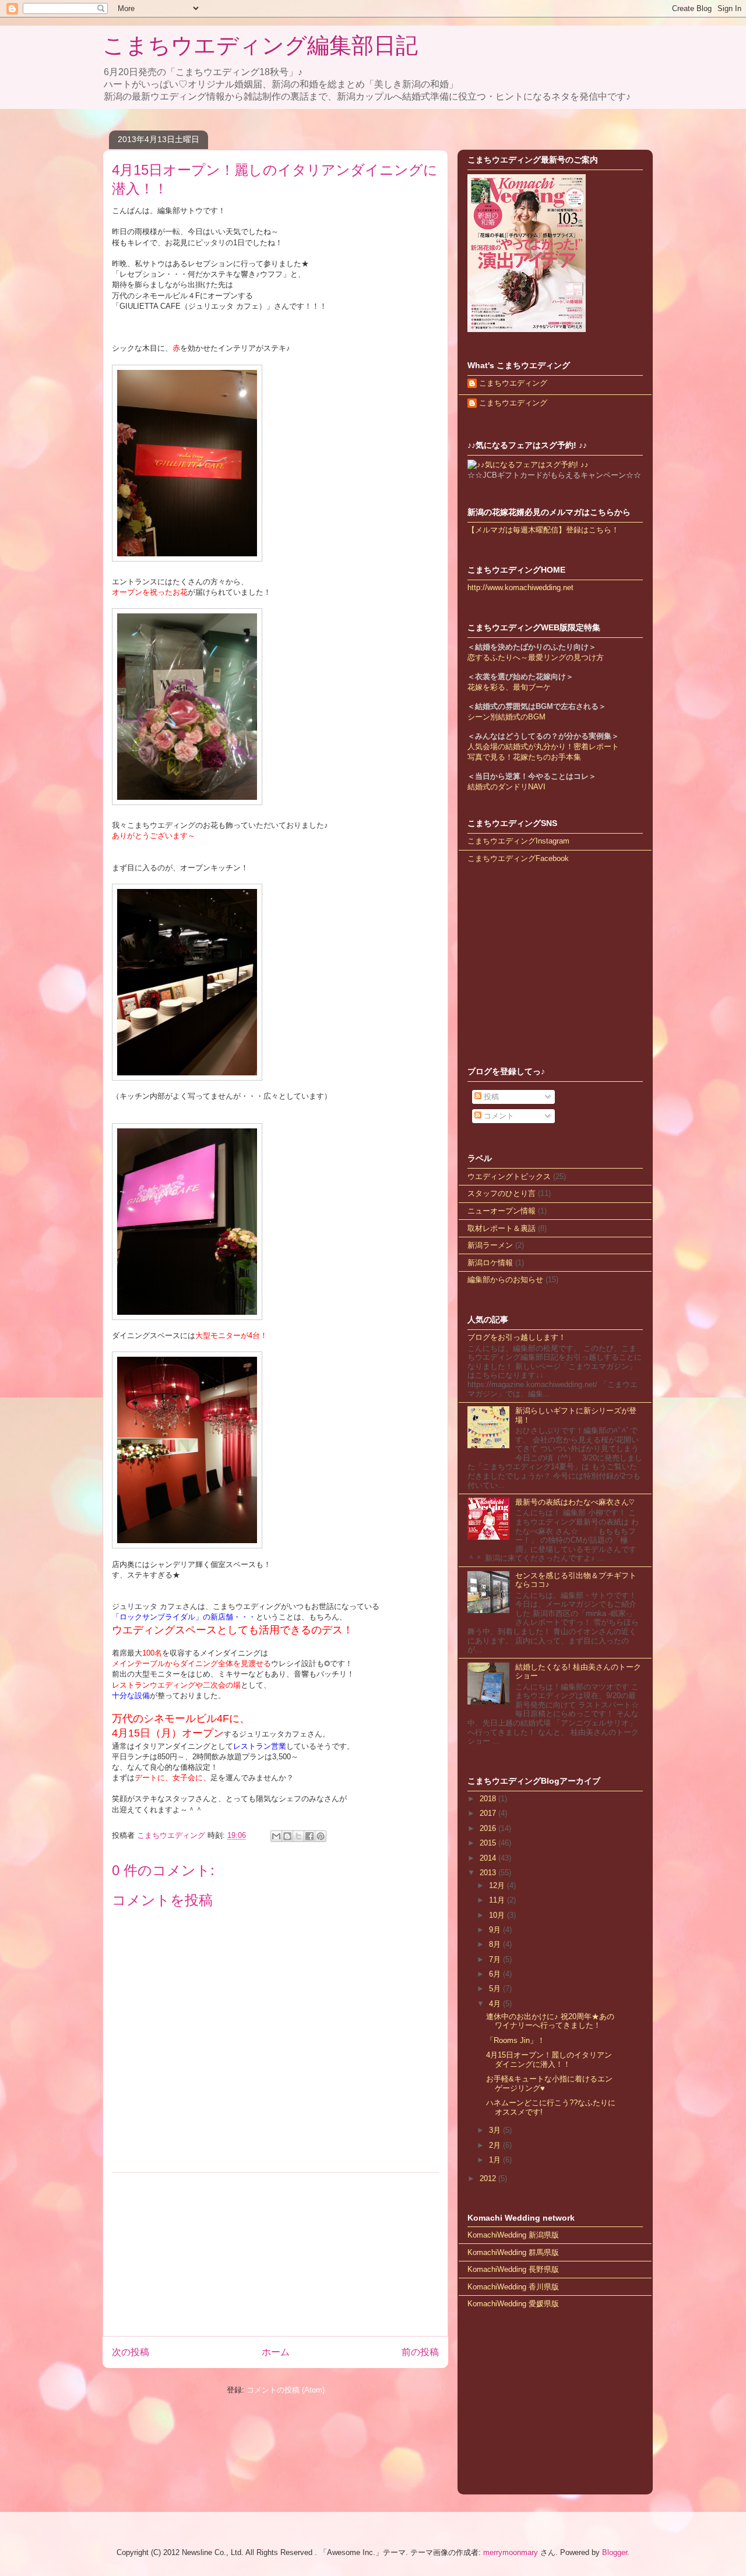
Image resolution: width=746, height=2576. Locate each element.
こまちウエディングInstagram (518, 841)
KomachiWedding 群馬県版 (513, 2252)
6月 (496, 1974)
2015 (489, 1843)
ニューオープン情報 (502, 1211)
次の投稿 (131, 2352)
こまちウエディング (513, 383)
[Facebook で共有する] (309, 1836)
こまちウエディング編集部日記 (260, 45)
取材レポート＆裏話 (502, 1228)
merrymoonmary (511, 2552)
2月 (496, 2145)
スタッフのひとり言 (502, 1193)
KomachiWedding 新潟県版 (513, 2235)
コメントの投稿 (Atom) (286, 2390)
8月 (496, 1944)
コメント (498, 1116)
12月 (498, 1885)
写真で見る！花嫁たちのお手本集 (524, 757)
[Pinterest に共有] (321, 1836)
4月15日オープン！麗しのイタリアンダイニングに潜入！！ (549, 2060)
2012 (489, 2178)
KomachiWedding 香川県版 (513, 2287)
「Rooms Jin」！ (515, 2040)
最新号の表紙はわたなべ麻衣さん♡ (575, 1502)
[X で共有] (298, 1836)
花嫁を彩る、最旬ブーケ (509, 687)
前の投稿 (420, 2352)
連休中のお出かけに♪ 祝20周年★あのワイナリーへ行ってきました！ (550, 2021)
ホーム (276, 2352)
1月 (496, 2160)
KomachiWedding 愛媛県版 (513, 2304)
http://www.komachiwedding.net (520, 587)
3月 (496, 2130)
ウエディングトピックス (509, 1176)
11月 (498, 1900)
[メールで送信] (276, 1836)
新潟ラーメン (490, 1245)
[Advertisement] (276, 2254)
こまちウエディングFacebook (518, 858)
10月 (498, 1915)
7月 (496, 1959)
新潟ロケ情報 (490, 1263)
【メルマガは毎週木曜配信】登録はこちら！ (543, 530)
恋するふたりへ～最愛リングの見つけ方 (536, 657)
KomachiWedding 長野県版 (513, 2269)
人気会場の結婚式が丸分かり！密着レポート (543, 747)
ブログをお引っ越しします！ (517, 1337)
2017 (489, 1813)
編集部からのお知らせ (505, 1280)
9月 (496, 1930)
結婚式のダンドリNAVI (506, 787)
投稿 (490, 1097)
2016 (489, 1828)
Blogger (615, 2552)
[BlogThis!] (287, 1836)
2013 (489, 1873)
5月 (496, 1989)
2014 (489, 1858)
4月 (496, 2004)
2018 (489, 1799)
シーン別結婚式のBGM (506, 717)
